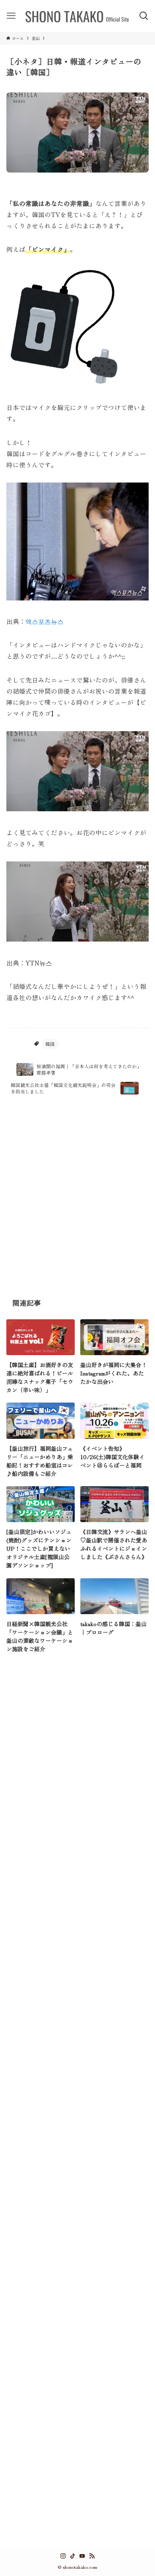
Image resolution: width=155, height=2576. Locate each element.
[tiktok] (73, 2556)
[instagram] (63, 2556)
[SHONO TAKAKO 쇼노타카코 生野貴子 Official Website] (77, 16)
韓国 (50, 1044)
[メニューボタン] (11, 16)
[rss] (92, 2556)
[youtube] (82, 2556)
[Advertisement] (77, 1197)
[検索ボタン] (144, 16)
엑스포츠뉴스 (45, 621)
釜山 (23, 1044)
